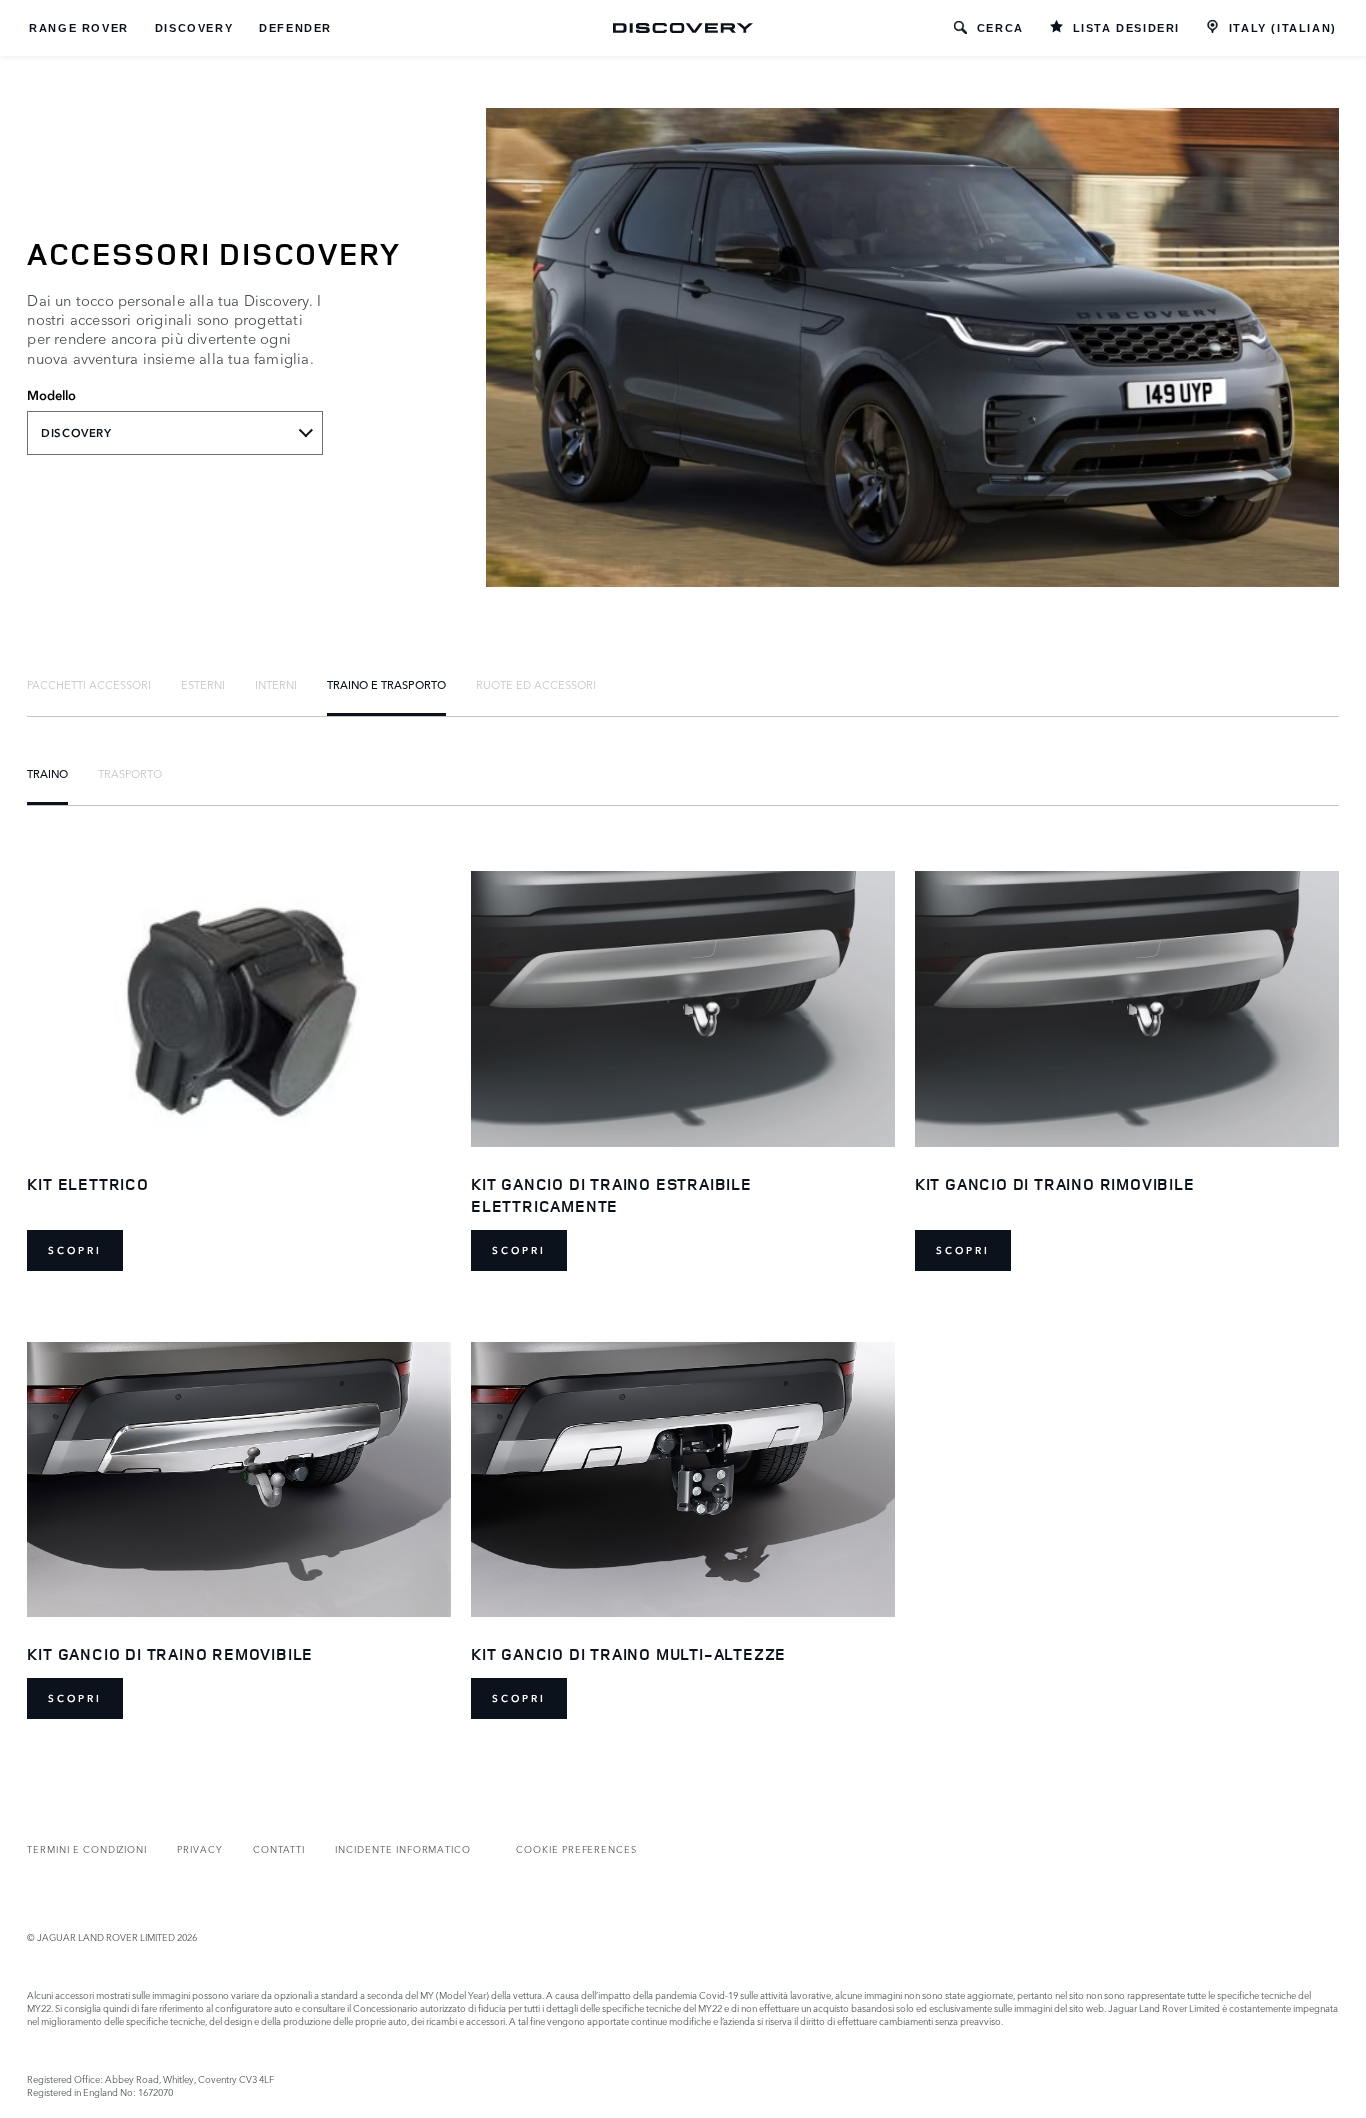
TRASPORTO (130, 773)
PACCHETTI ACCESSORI (89, 684)
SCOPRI (75, 1250)
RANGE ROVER (79, 28)
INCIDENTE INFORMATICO (403, 1848)
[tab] (89, 684)
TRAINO (47, 773)
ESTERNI (203, 684)
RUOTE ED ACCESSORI (536, 684)
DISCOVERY (194, 28)
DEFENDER (295, 28)
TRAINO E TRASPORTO (386, 684)
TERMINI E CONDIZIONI (87, 1848)
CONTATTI (279, 1848)
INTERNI (276, 684)
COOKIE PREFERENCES (576, 1848)
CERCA (1000, 28)
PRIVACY (200, 1848)
